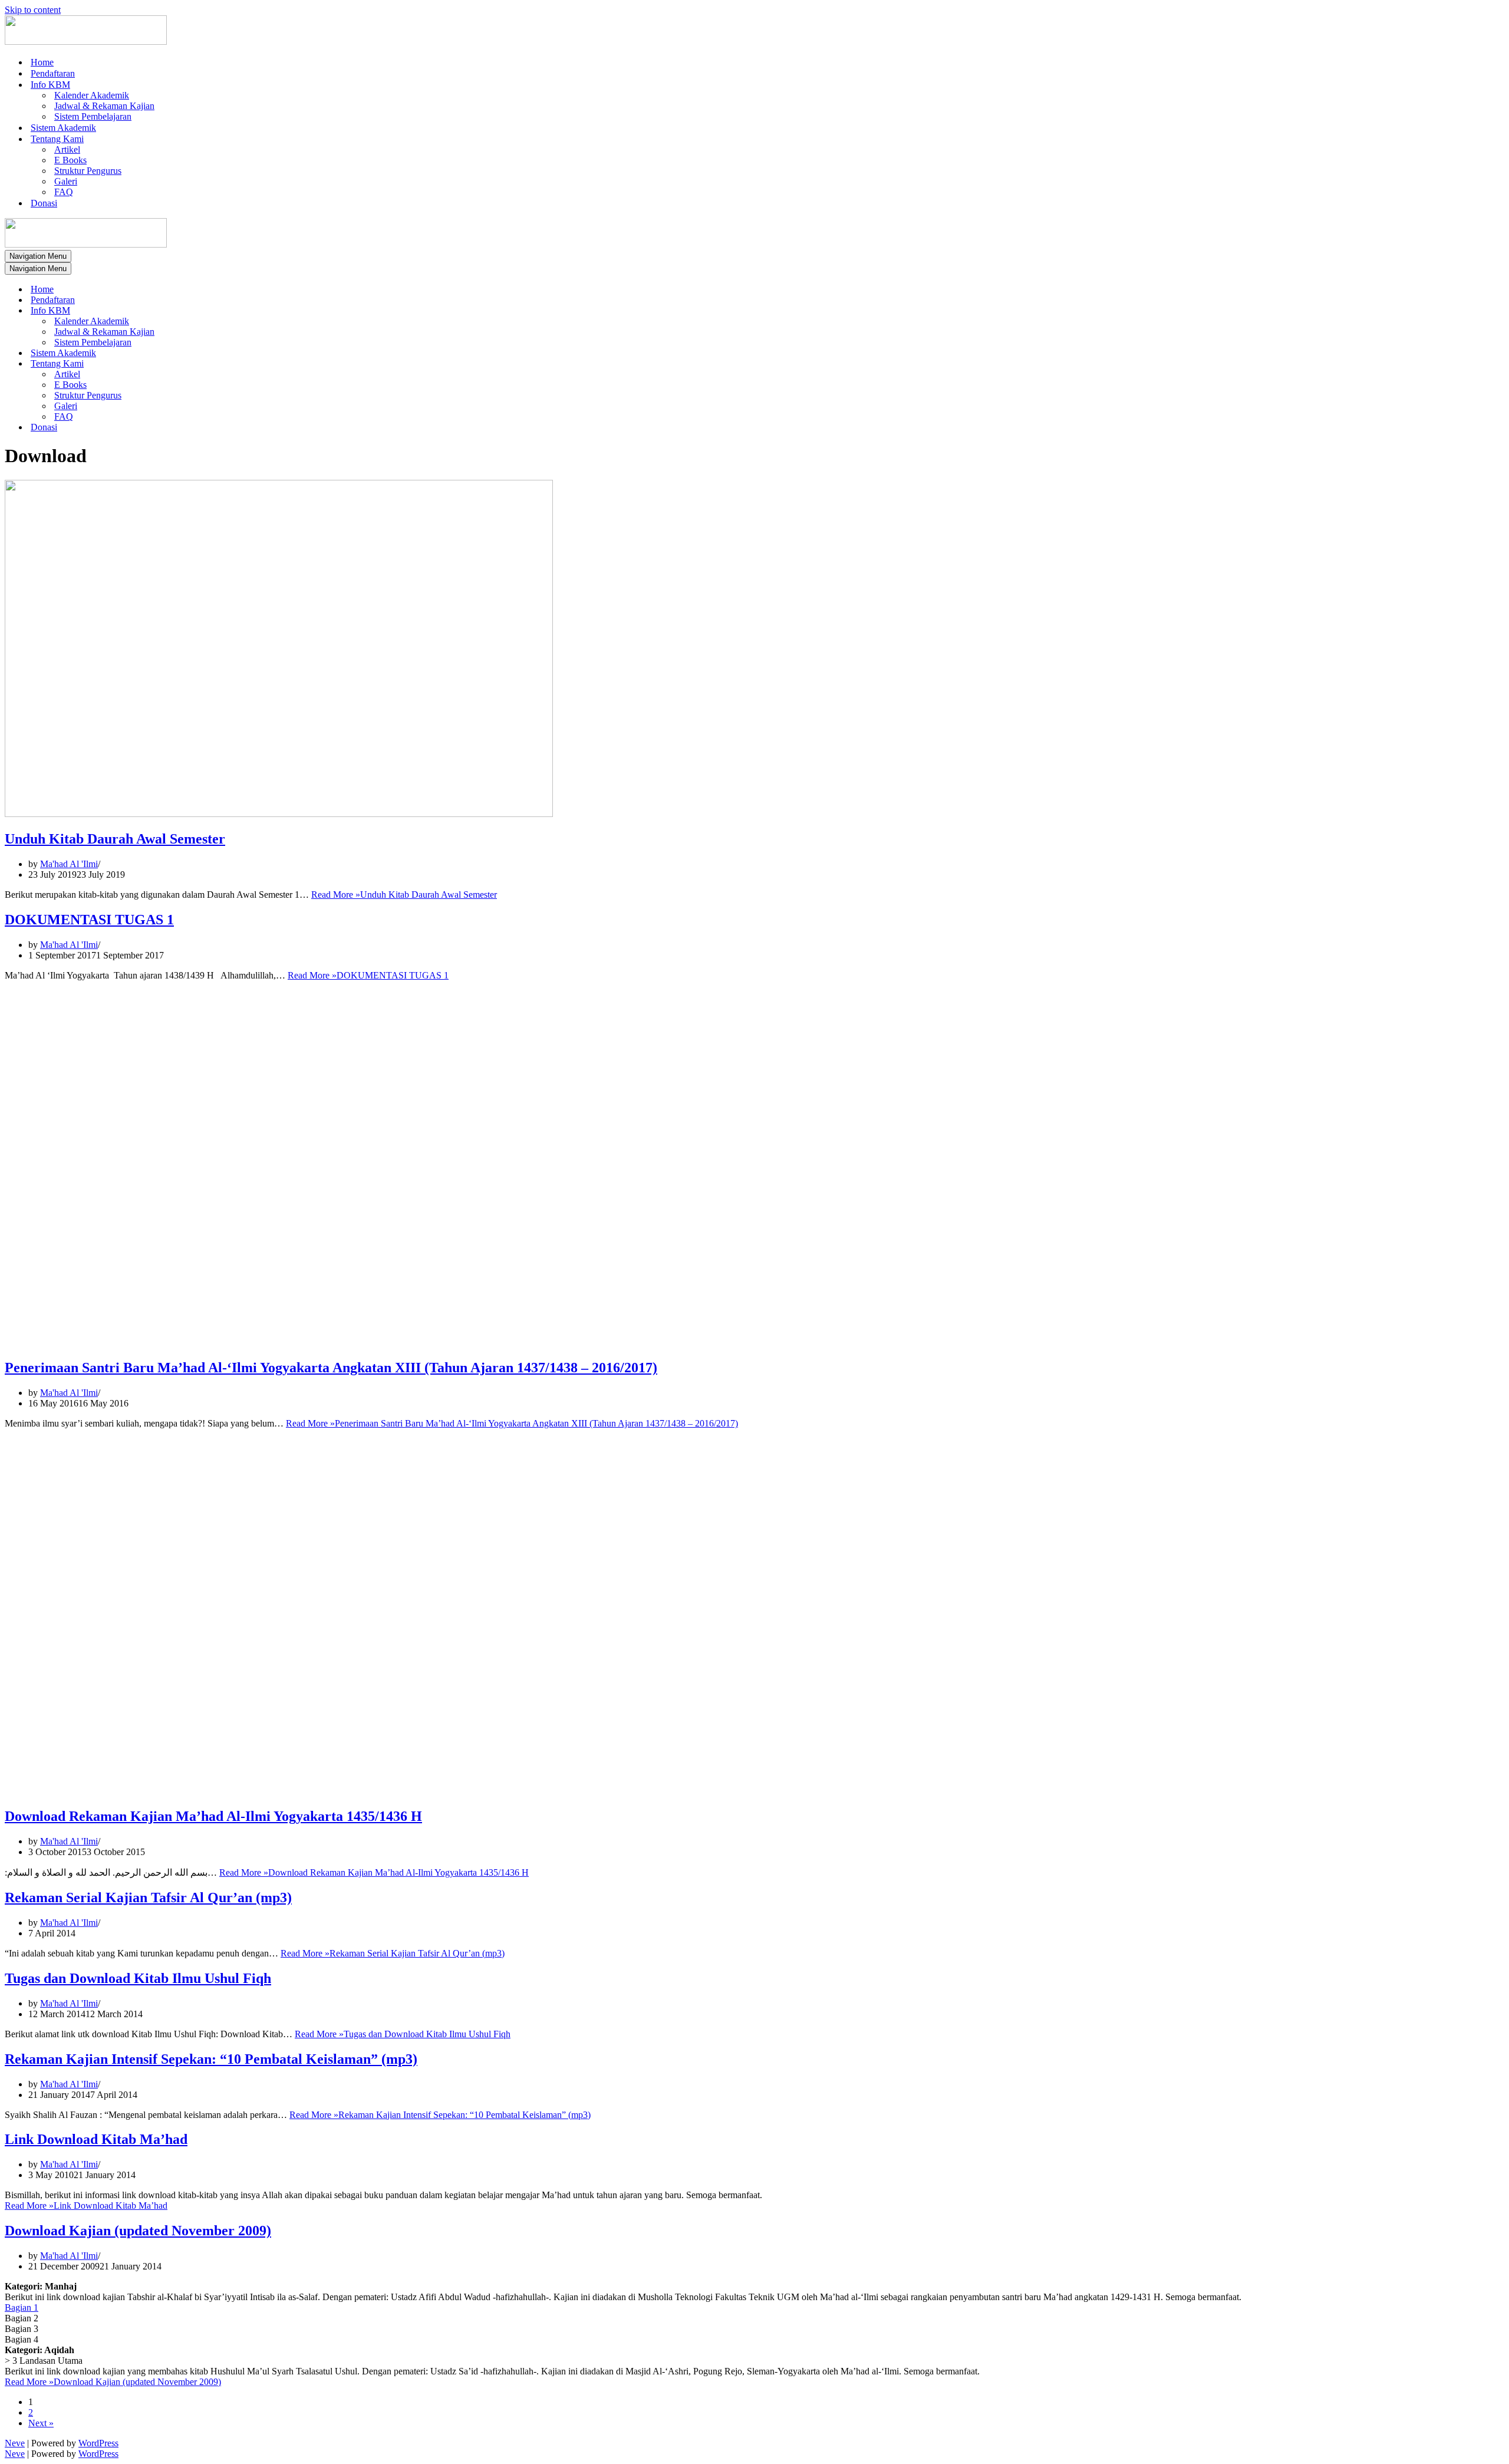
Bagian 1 (22, 2307)
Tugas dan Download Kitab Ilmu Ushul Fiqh (138, 1978)
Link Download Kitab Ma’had (96, 2139)
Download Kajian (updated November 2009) (138, 2231)
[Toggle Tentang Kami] (211, 364)
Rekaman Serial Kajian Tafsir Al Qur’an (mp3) (148, 1898)
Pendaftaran (53, 73)
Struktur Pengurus (88, 171)
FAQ (64, 192)
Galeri (66, 181)
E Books (70, 160)
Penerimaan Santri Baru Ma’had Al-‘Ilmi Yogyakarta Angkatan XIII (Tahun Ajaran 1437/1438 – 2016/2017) (331, 1368)
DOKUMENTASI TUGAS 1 (89, 920)
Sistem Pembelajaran (93, 116)
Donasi (44, 203)
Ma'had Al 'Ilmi (69, 864)
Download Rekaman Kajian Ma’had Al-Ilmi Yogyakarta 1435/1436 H (213, 1816)
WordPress (98, 2443)
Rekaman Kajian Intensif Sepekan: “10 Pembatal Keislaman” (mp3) (211, 2059)
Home (42, 62)
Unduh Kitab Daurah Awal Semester (115, 839)
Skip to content (33, 10)
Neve (15, 2443)
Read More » (404, 895)
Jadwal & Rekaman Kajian (104, 106)
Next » (41, 2423)
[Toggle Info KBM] (211, 311)
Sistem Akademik (63, 128)
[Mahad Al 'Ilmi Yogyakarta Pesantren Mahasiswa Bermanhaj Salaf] (86, 42)
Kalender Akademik (92, 95)
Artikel (67, 149)
